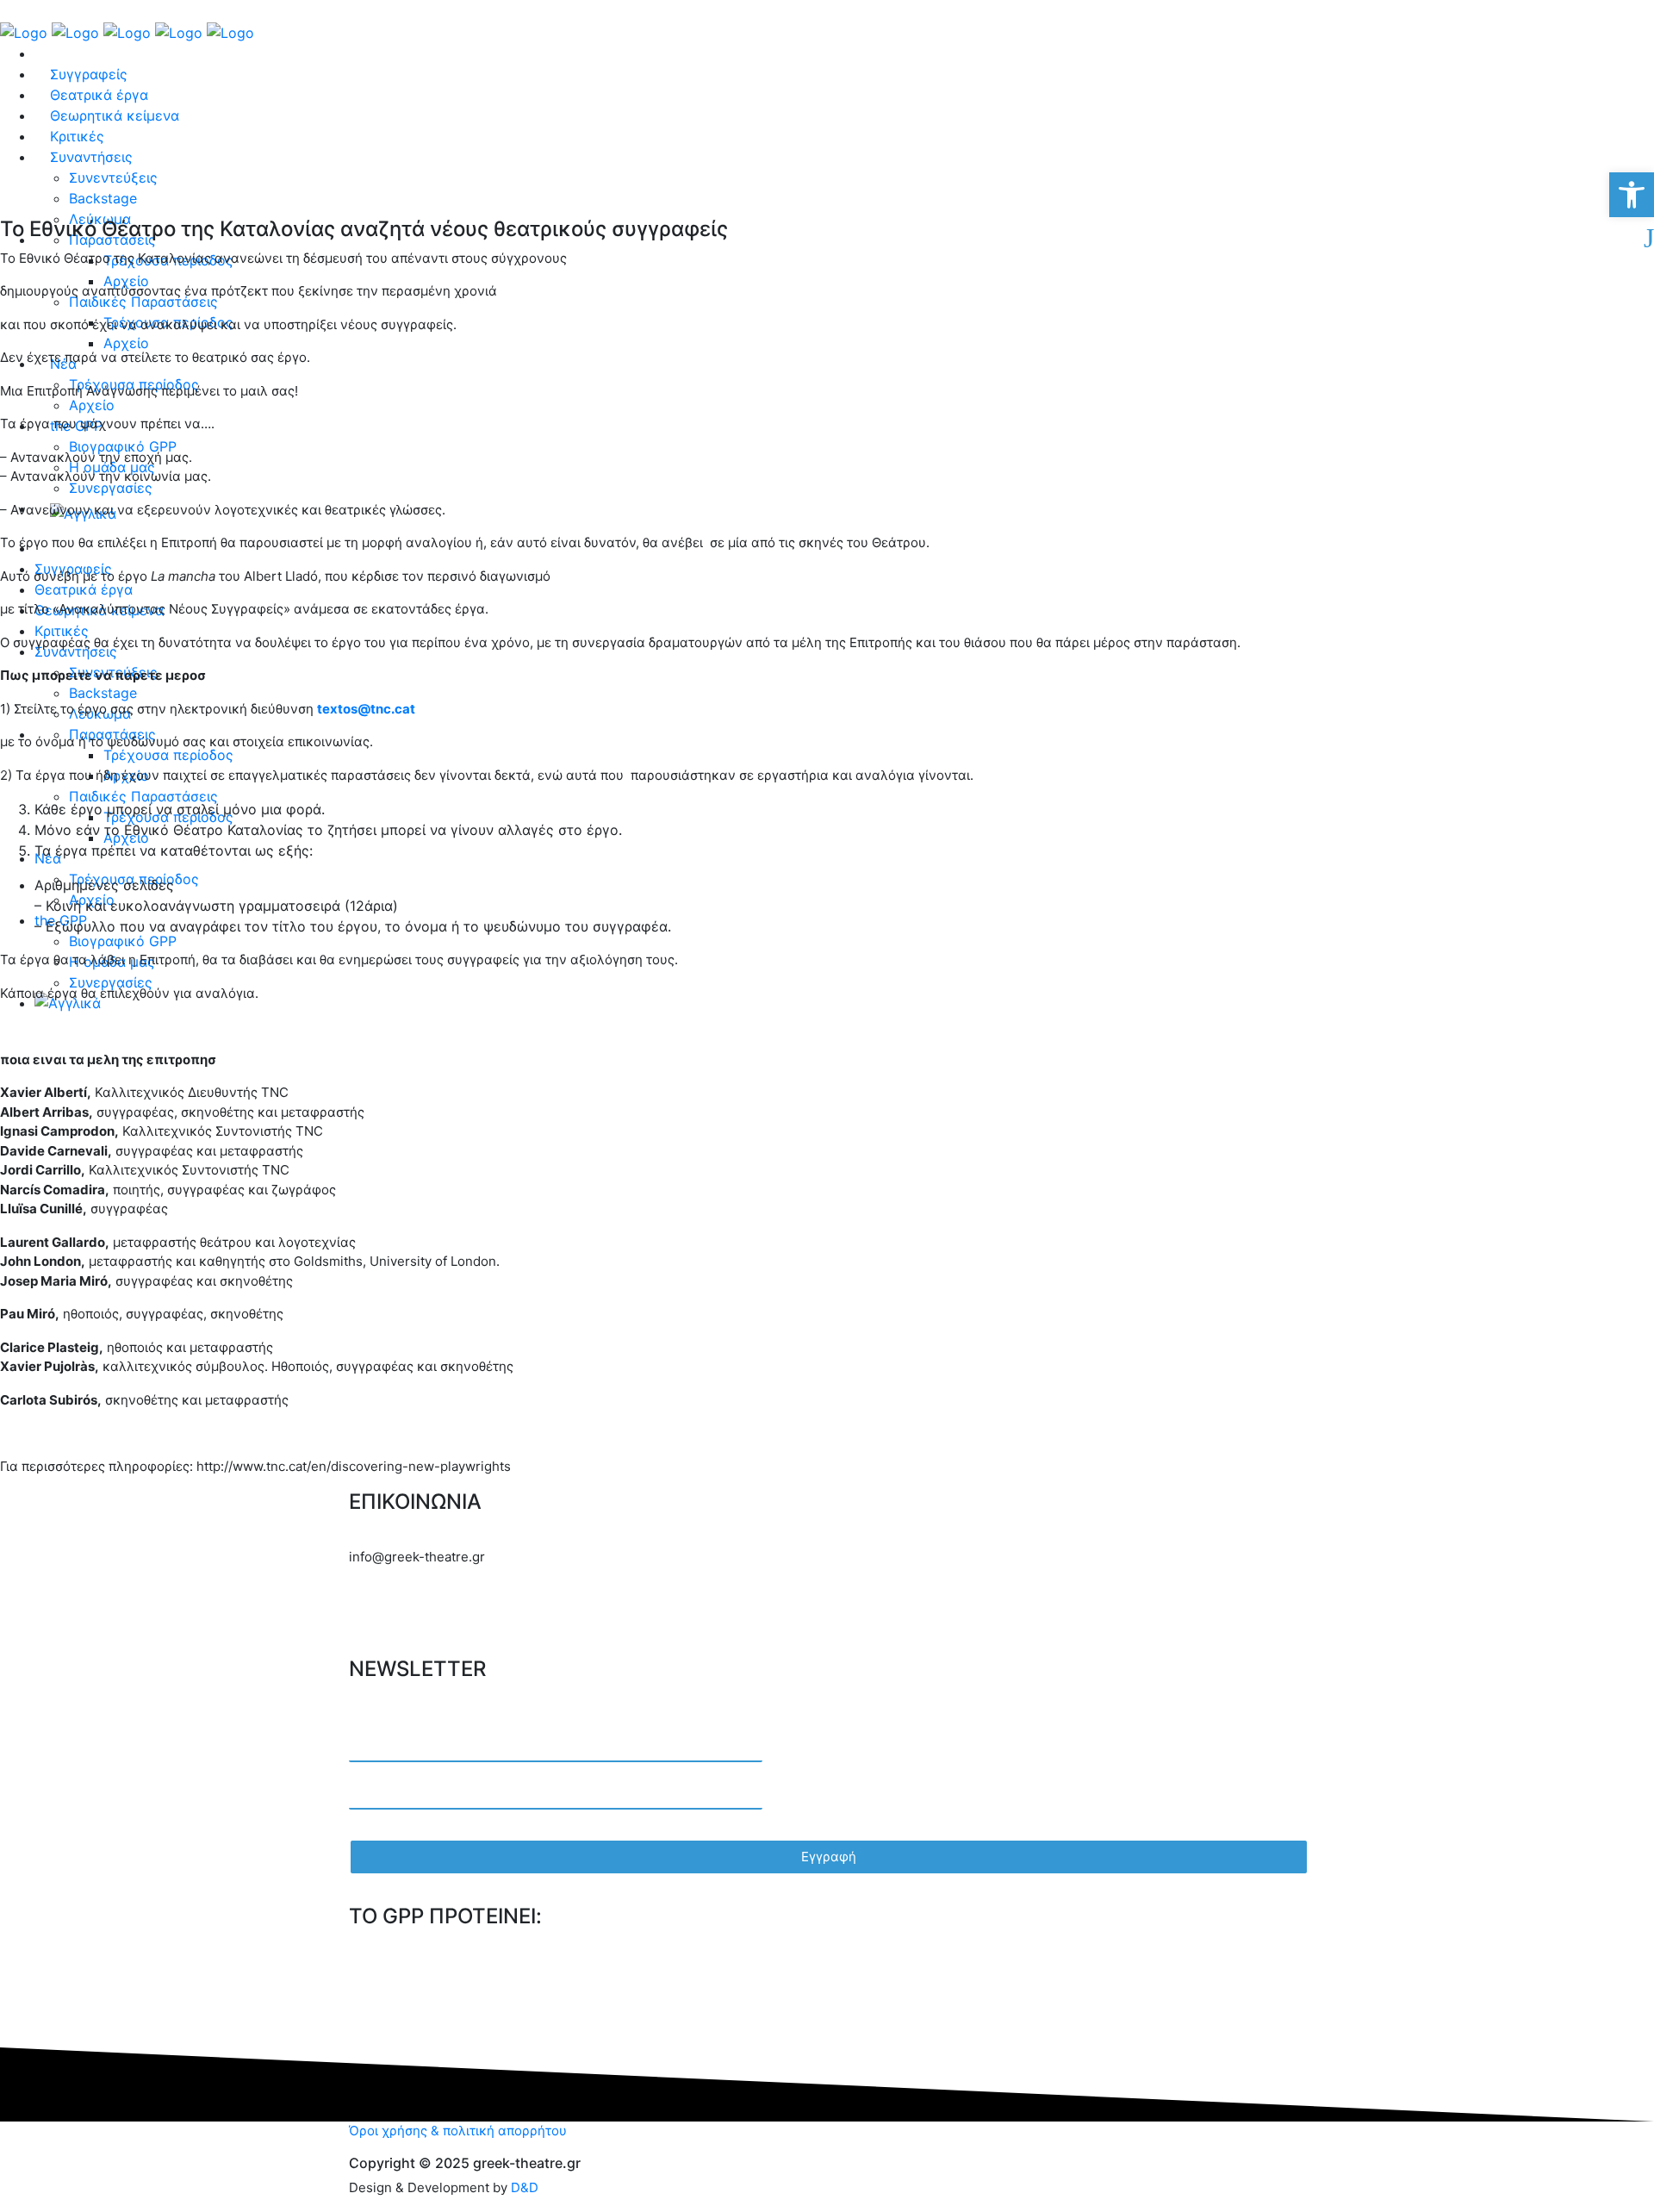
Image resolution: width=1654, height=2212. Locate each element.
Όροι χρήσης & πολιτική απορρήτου (458, 2131)
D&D (525, 2187)
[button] (1632, 195)
